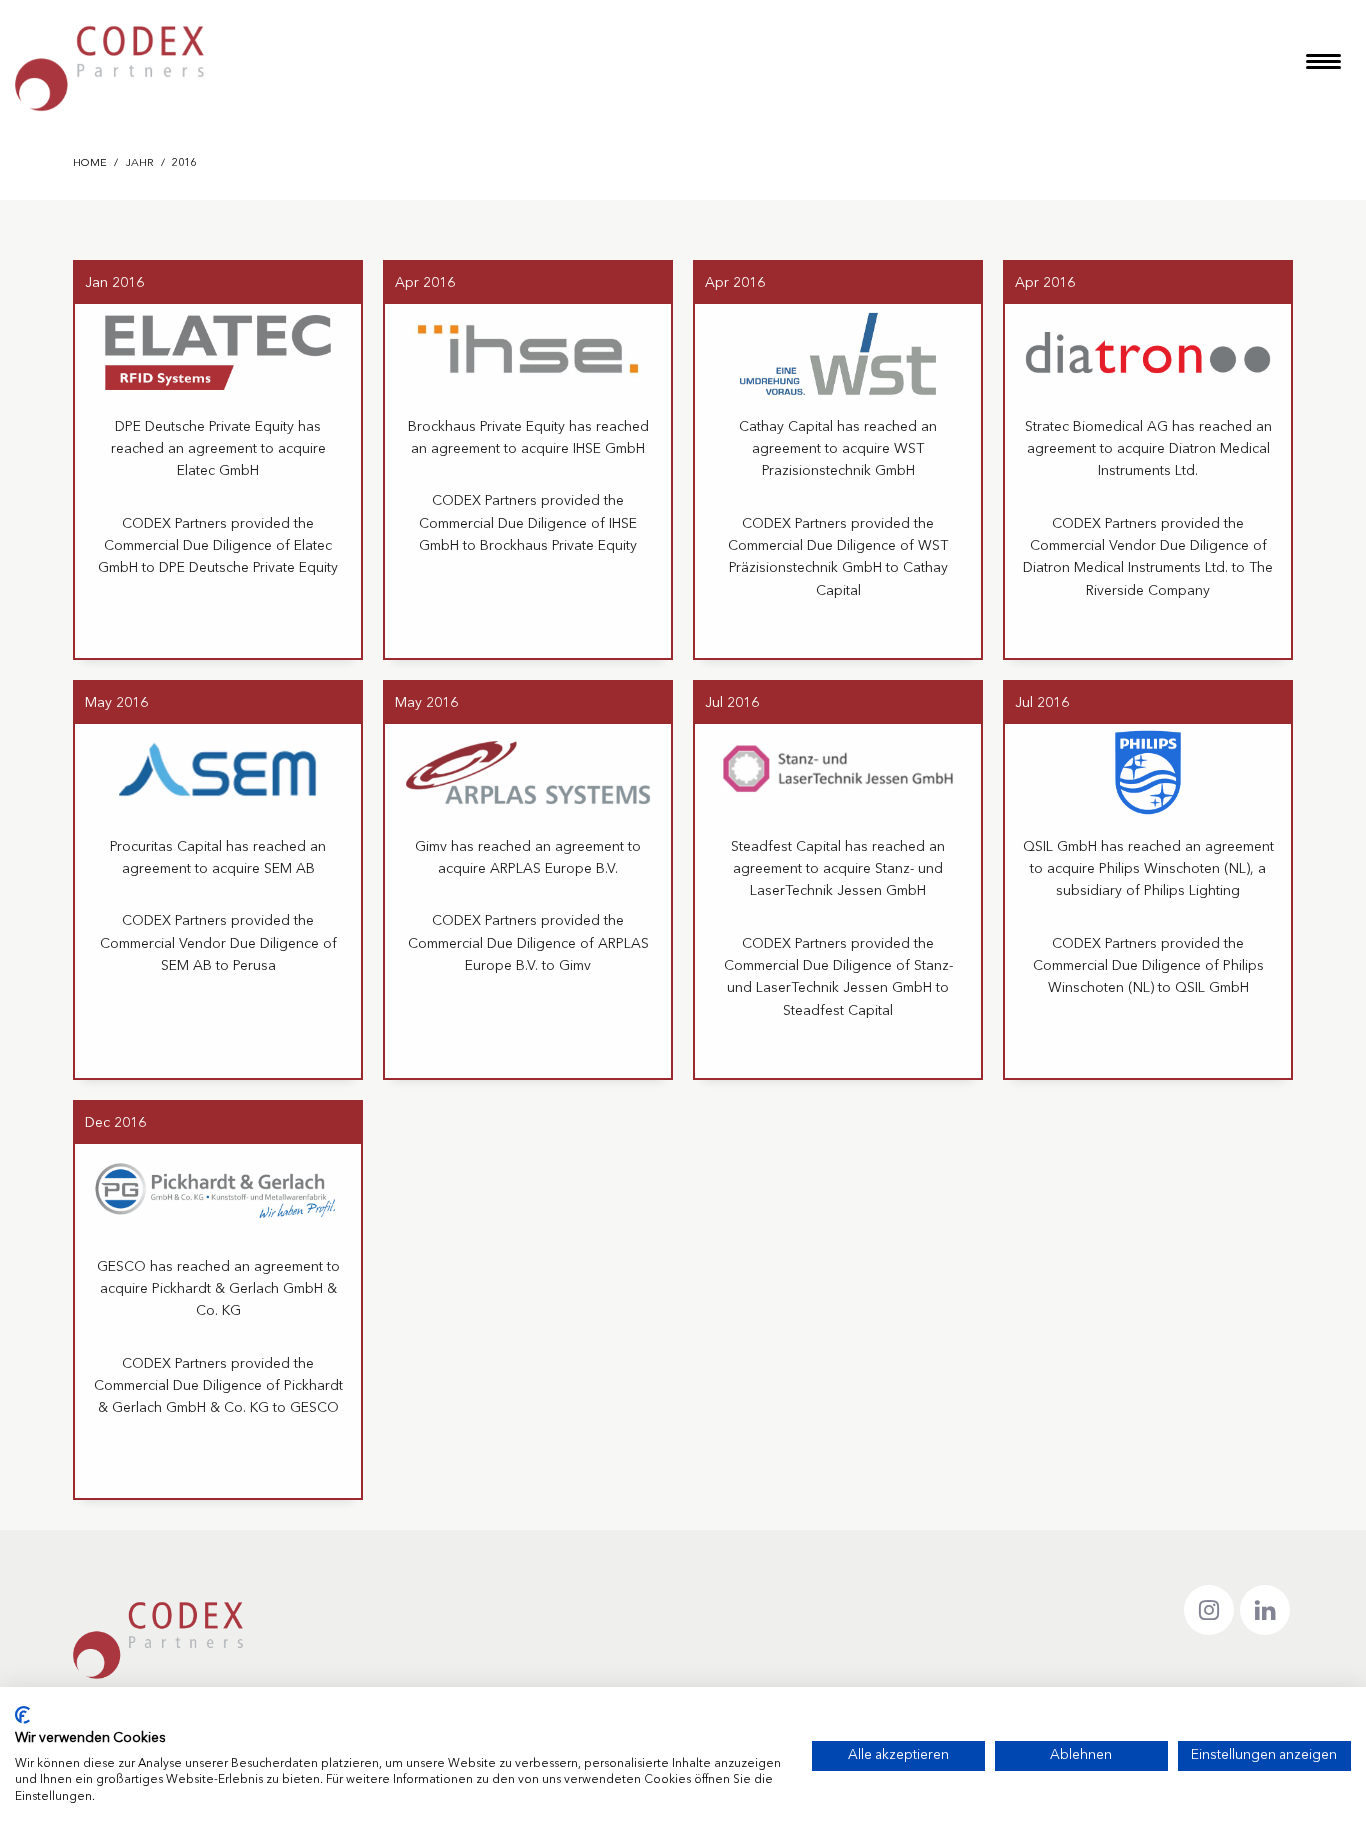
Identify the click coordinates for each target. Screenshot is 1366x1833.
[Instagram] (1209, 1610)
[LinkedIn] (1265, 1610)
